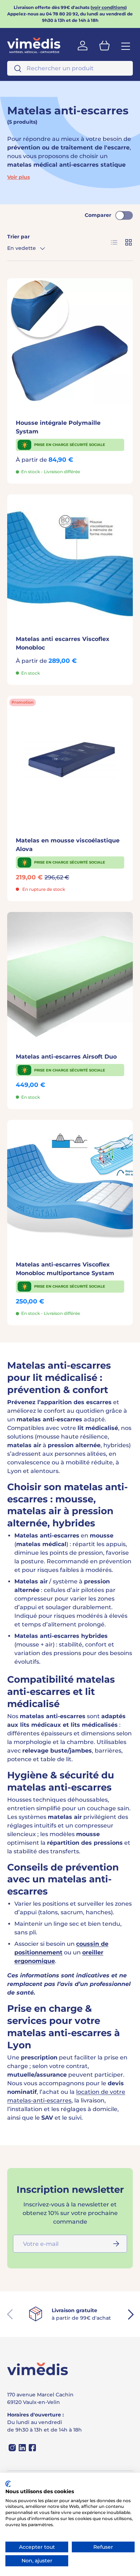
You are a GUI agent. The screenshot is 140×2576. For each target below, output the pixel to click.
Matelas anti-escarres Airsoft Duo (66, 1057)
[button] (104, 46)
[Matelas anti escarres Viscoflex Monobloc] (70, 557)
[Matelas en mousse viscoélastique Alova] (70, 759)
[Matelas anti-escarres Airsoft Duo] (70, 975)
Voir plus (18, 177)
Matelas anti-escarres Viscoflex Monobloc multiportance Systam (65, 1269)
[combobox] (70, 68)
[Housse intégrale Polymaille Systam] (70, 341)
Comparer (98, 215)
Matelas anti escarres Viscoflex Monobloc (63, 643)
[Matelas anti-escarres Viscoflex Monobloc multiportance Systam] (70, 1183)
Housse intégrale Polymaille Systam (58, 427)
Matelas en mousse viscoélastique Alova (68, 845)
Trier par (18, 237)
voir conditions (109, 7)
